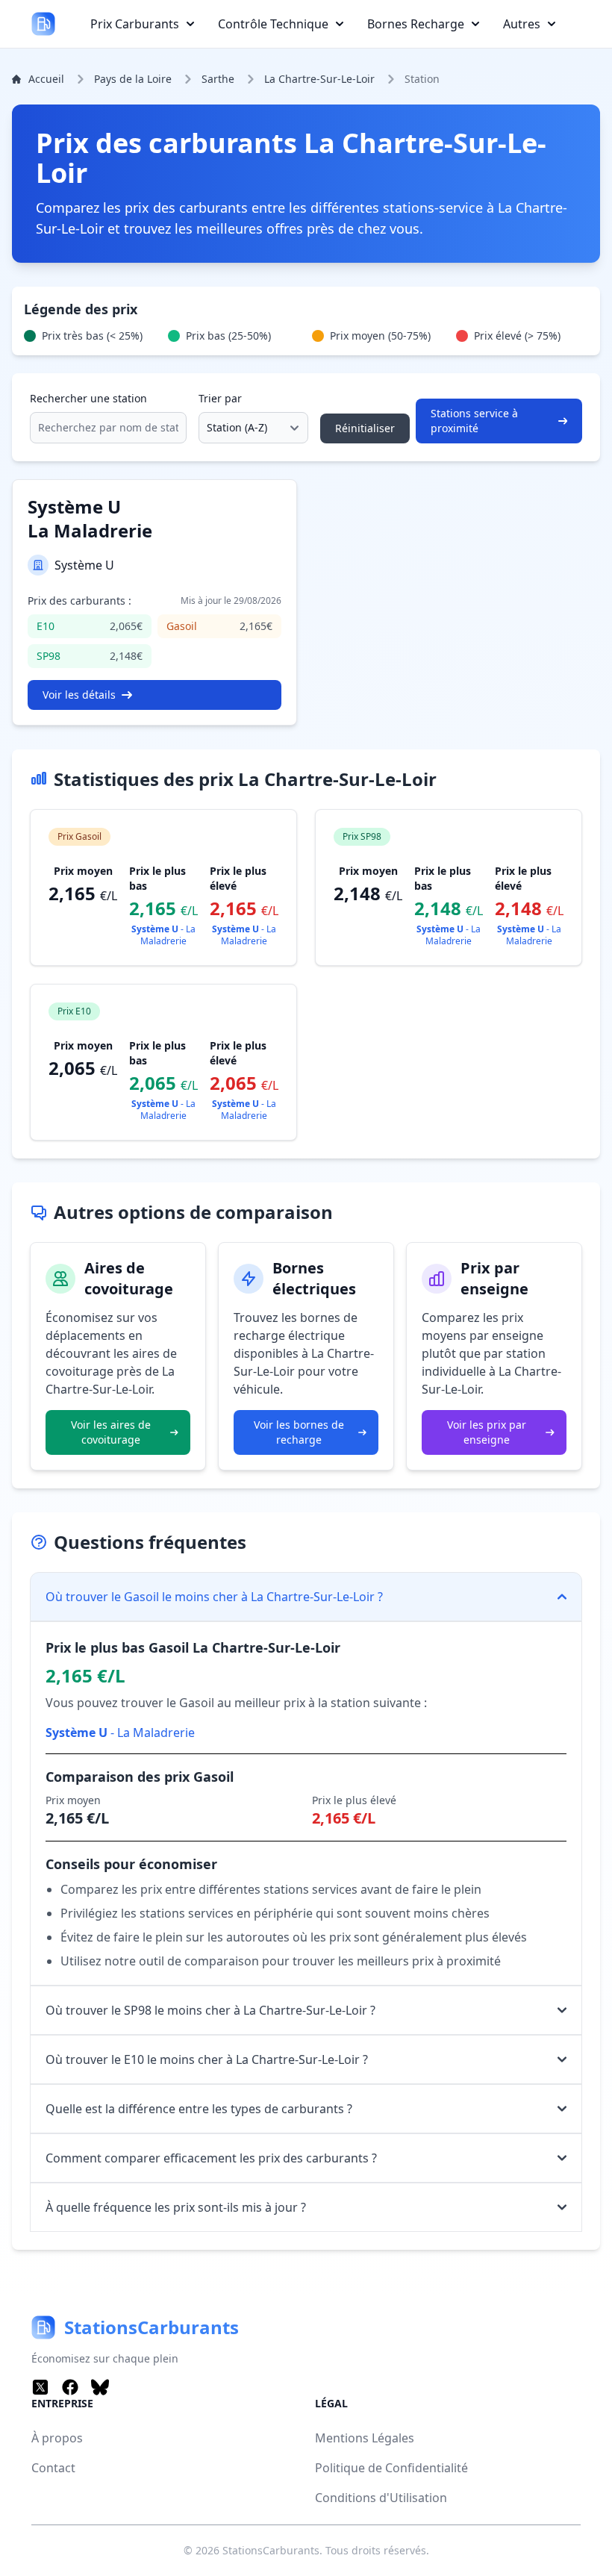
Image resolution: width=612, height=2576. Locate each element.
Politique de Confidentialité (391, 2468)
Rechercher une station (88, 398)
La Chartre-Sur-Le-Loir (319, 79)
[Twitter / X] (40, 2387)
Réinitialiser (365, 428)
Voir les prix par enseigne (487, 1432)
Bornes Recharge (416, 24)
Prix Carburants (135, 24)
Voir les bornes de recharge (299, 1432)
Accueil (46, 79)
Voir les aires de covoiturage (111, 1432)
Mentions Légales (365, 2438)
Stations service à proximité (474, 421)
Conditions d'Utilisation (381, 2498)
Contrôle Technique (273, 24)
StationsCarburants (271, 2550)
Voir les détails (79, 695)
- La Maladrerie (163, 935)
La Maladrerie (90, 518)
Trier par (220, 398)
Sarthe (218, 79)
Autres (522, 24)
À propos (57, 2438)
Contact (53, 2468)
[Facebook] (70, 2387)
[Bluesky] (100, 2387)
